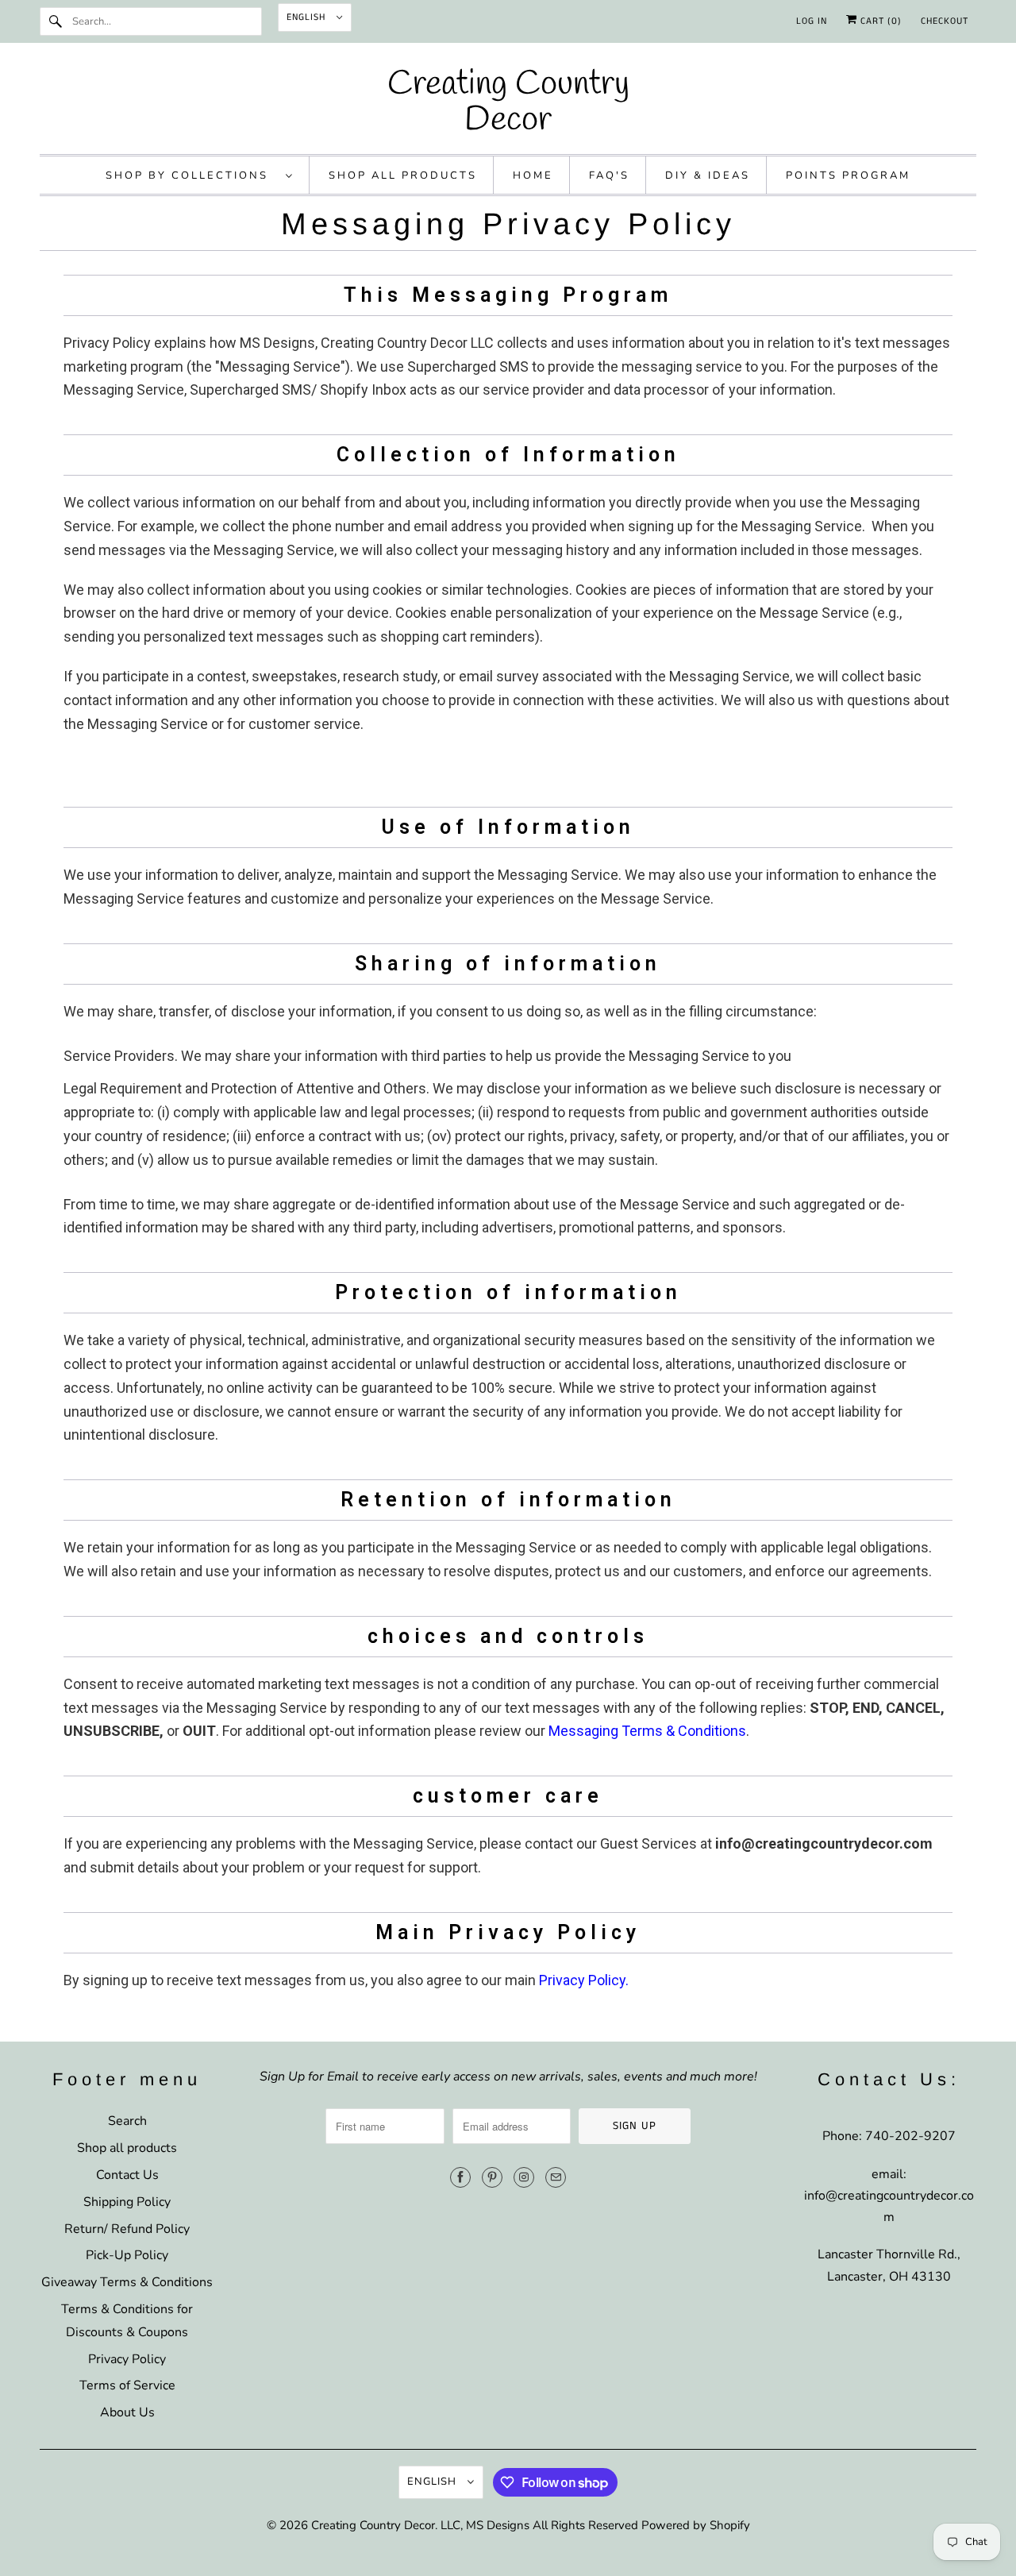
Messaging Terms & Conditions (647, 1731)
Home (533, 175)
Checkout (945, 21)
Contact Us (127, 2175)
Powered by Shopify (696, 2525)
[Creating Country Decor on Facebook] (460, 2177)
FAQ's (609, 175)
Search (127, 2121)
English (308, 17)
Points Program (848, 175)
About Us (127, 2412)
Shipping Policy (127, 2202)
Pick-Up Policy (127, 2255)
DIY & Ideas (708, 175)
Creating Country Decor (373, 2525)
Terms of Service (127, 2385)
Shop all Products (403, 175)
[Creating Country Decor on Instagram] (524, 2177)
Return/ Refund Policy (127, 2229)
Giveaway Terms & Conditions (127, 2282)
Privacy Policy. (584, 1980)
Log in (812, 21)
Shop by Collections (192, 175)
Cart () (879, 21)
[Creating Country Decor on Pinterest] (492, 2177)
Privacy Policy (127, 2359)
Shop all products (127, 2148)
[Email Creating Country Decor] (556, 2177)
